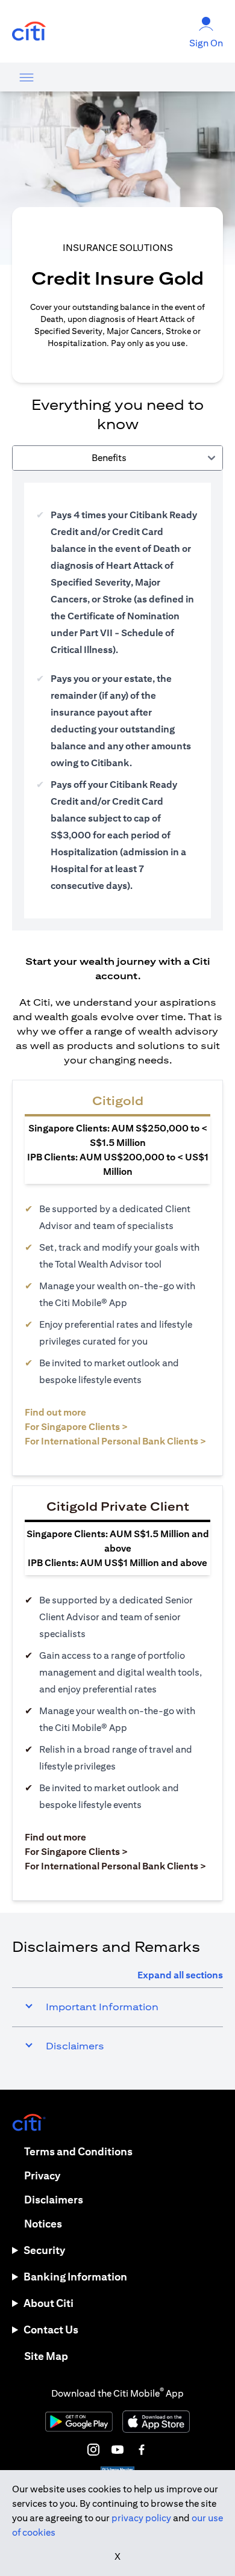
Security (44, 2250)
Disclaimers (54, 2200)
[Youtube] (117, 2450)
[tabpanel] (117, 701)
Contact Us (51, 2330)
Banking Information (75, 2277)
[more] (27, 77)
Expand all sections (180, 1975)
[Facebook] (142, 2450)
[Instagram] (93, 2450)
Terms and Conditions (78, 2151)
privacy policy (141, 2518)
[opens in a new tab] (29, 32)
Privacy (42, 2175)
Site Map (46, 2356)
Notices (43, 2224)
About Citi (49, 2303)
